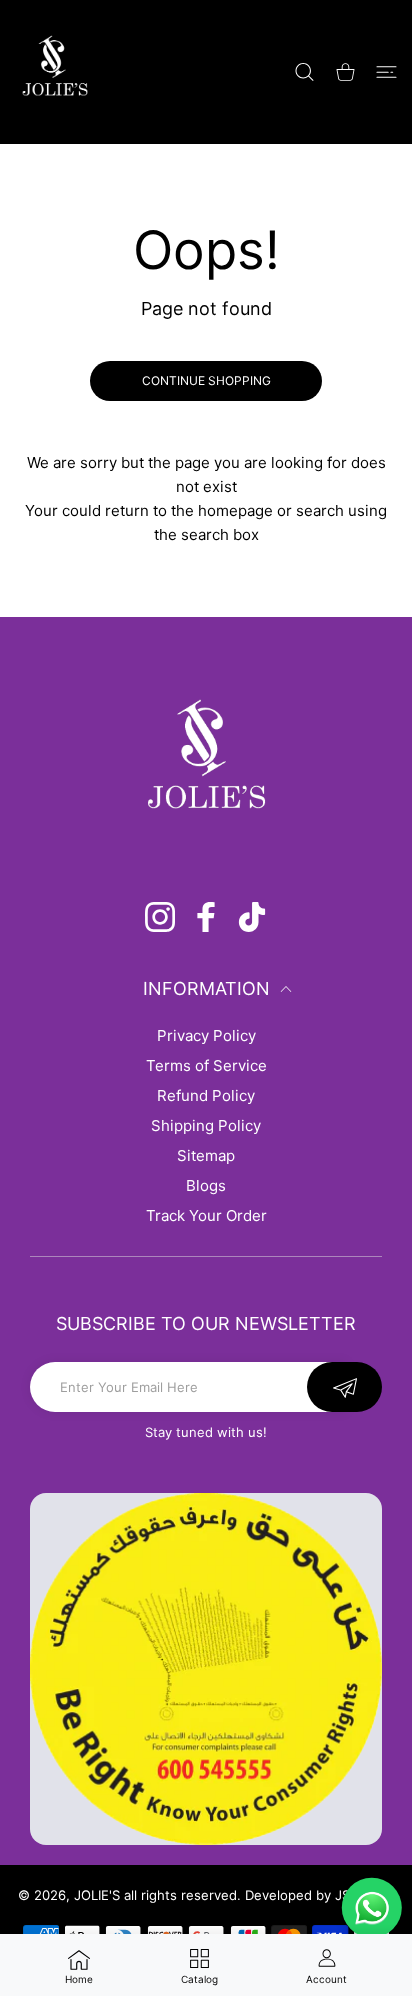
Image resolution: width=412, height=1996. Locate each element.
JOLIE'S (97, 1895)
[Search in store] (304, 72)
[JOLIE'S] (55, 71)
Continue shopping (206, 380)
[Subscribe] (344, 1387)
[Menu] (386, 72)
